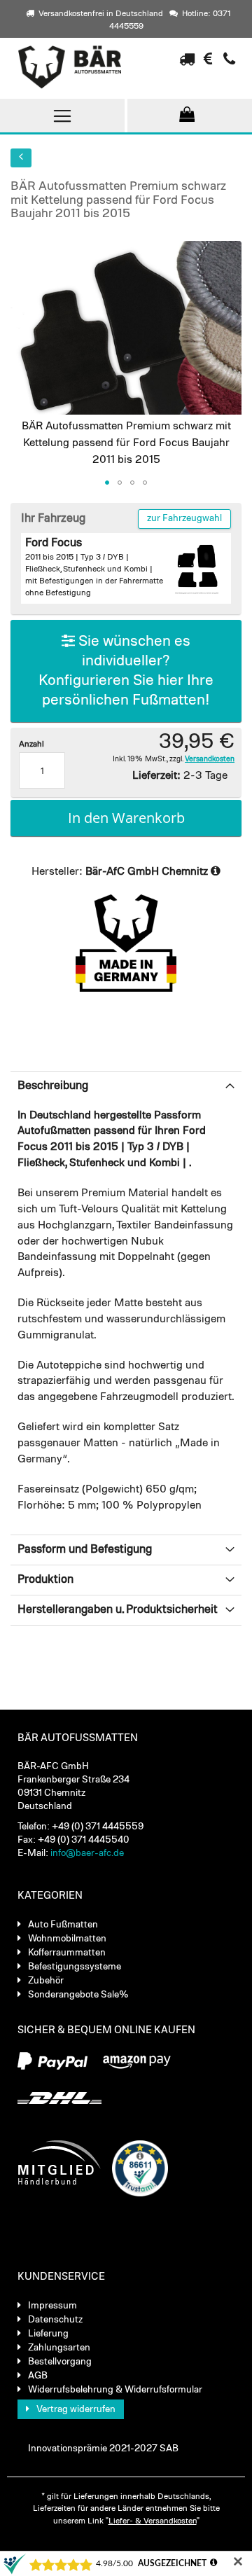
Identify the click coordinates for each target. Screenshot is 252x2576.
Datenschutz (55, 2320)
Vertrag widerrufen (76, 2409)
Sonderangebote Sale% (78, 1995)
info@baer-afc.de (87, 1853)
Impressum (52, 2306)
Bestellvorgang (60, 2362)
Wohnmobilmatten (67, 1939)
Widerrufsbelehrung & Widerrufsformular (115, 2390)
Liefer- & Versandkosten (153, 2521)
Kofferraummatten (67, 1953)
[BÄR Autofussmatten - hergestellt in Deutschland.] (80, 67)
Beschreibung (53, 1086)
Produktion (45, 1580)
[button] (107, 483)
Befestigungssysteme (75, 1967)
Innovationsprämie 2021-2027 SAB (103, 2449)
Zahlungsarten (59, 2348)
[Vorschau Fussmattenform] (197, 567)
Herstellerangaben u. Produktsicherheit (118, 1610)
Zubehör (46, 1981)
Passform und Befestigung (85, 1550)
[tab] (126, 1086)
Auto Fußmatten (63, 1925)
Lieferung (48, 2334)
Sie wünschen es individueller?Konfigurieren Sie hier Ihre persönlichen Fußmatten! (126, 671)
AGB (38, 2376)
